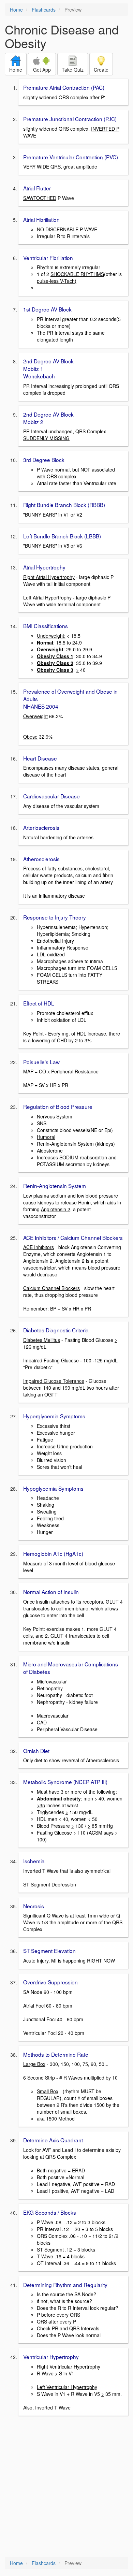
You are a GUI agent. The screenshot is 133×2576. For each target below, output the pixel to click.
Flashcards (44, 10)
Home (16, 10)
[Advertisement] (66, 2487)
